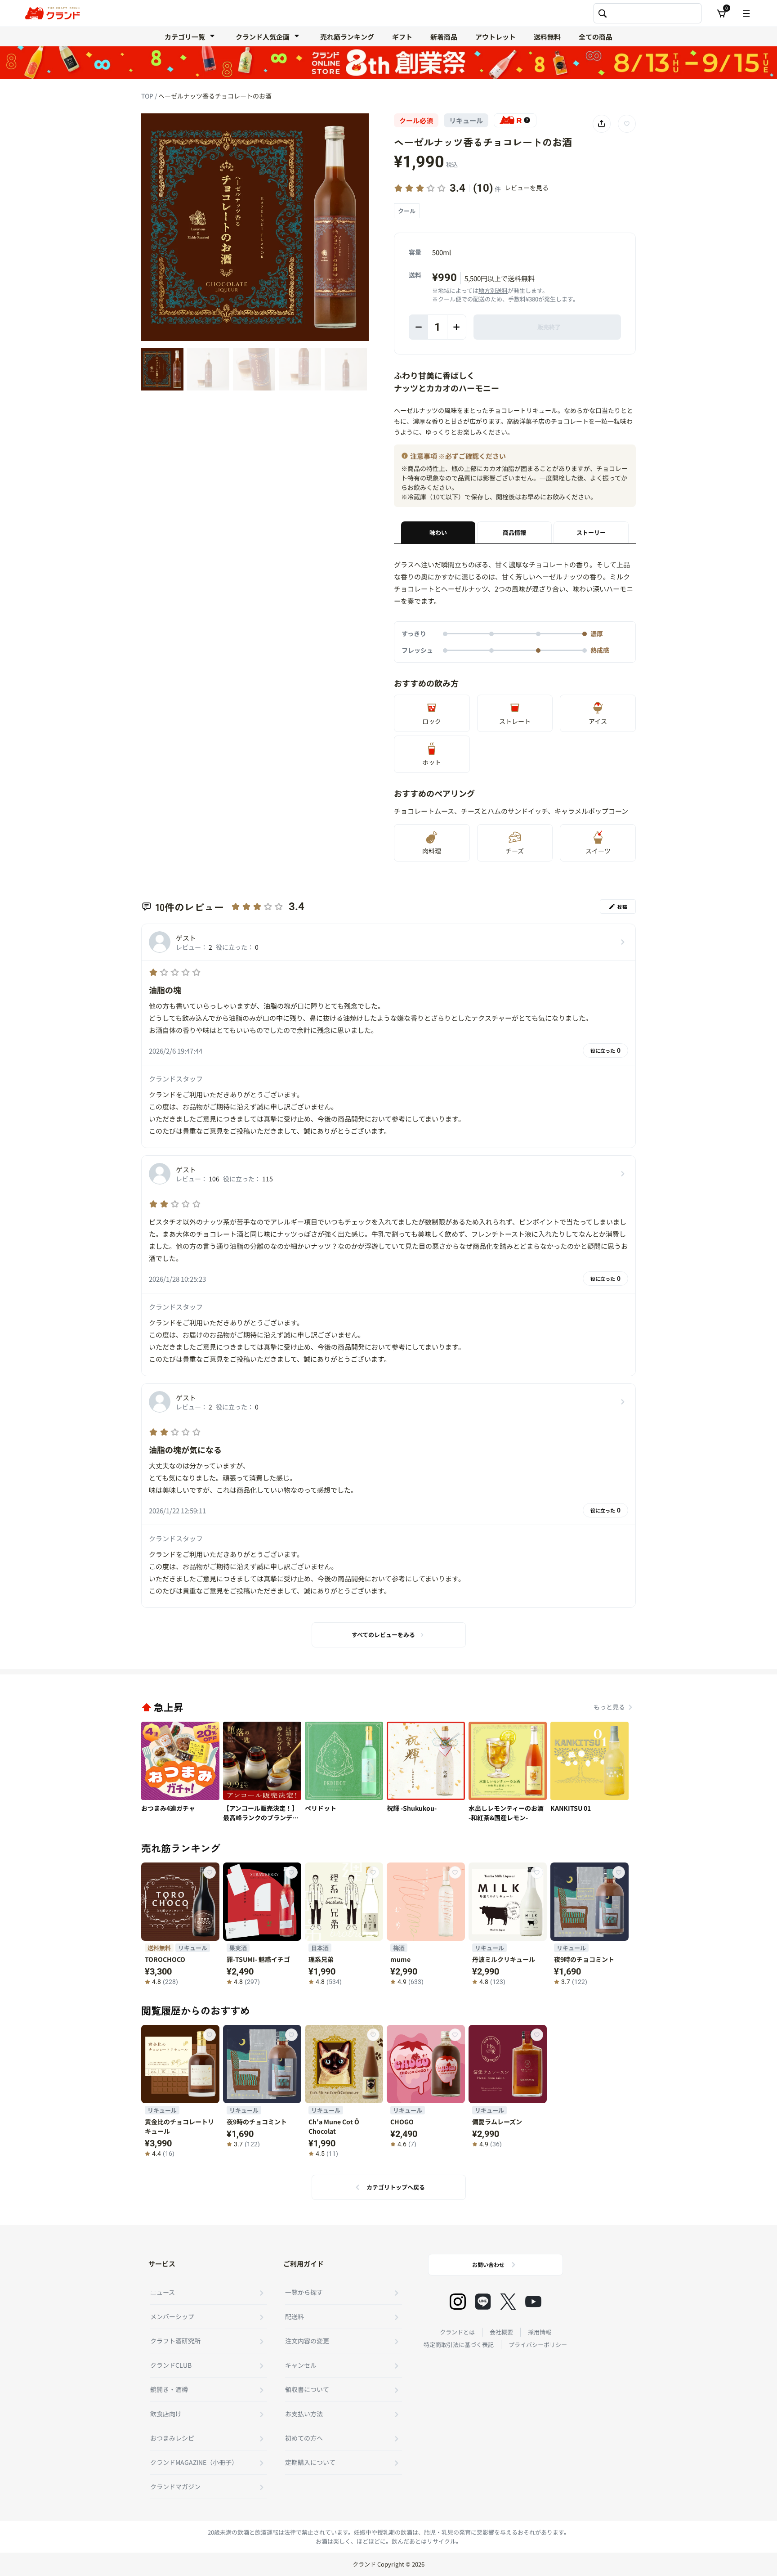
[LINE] (483, 2302)
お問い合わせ (488, 2264)
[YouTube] (533, 2302)
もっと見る (609, 1707)
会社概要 (501, 2332)
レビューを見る (527, 188)
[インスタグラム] (458, 2302)
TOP (148, 96)
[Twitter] (508, 2302)
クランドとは (457, 2332)
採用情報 (540, 2332)
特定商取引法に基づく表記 (459, 2345)
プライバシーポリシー (538, 2345)
